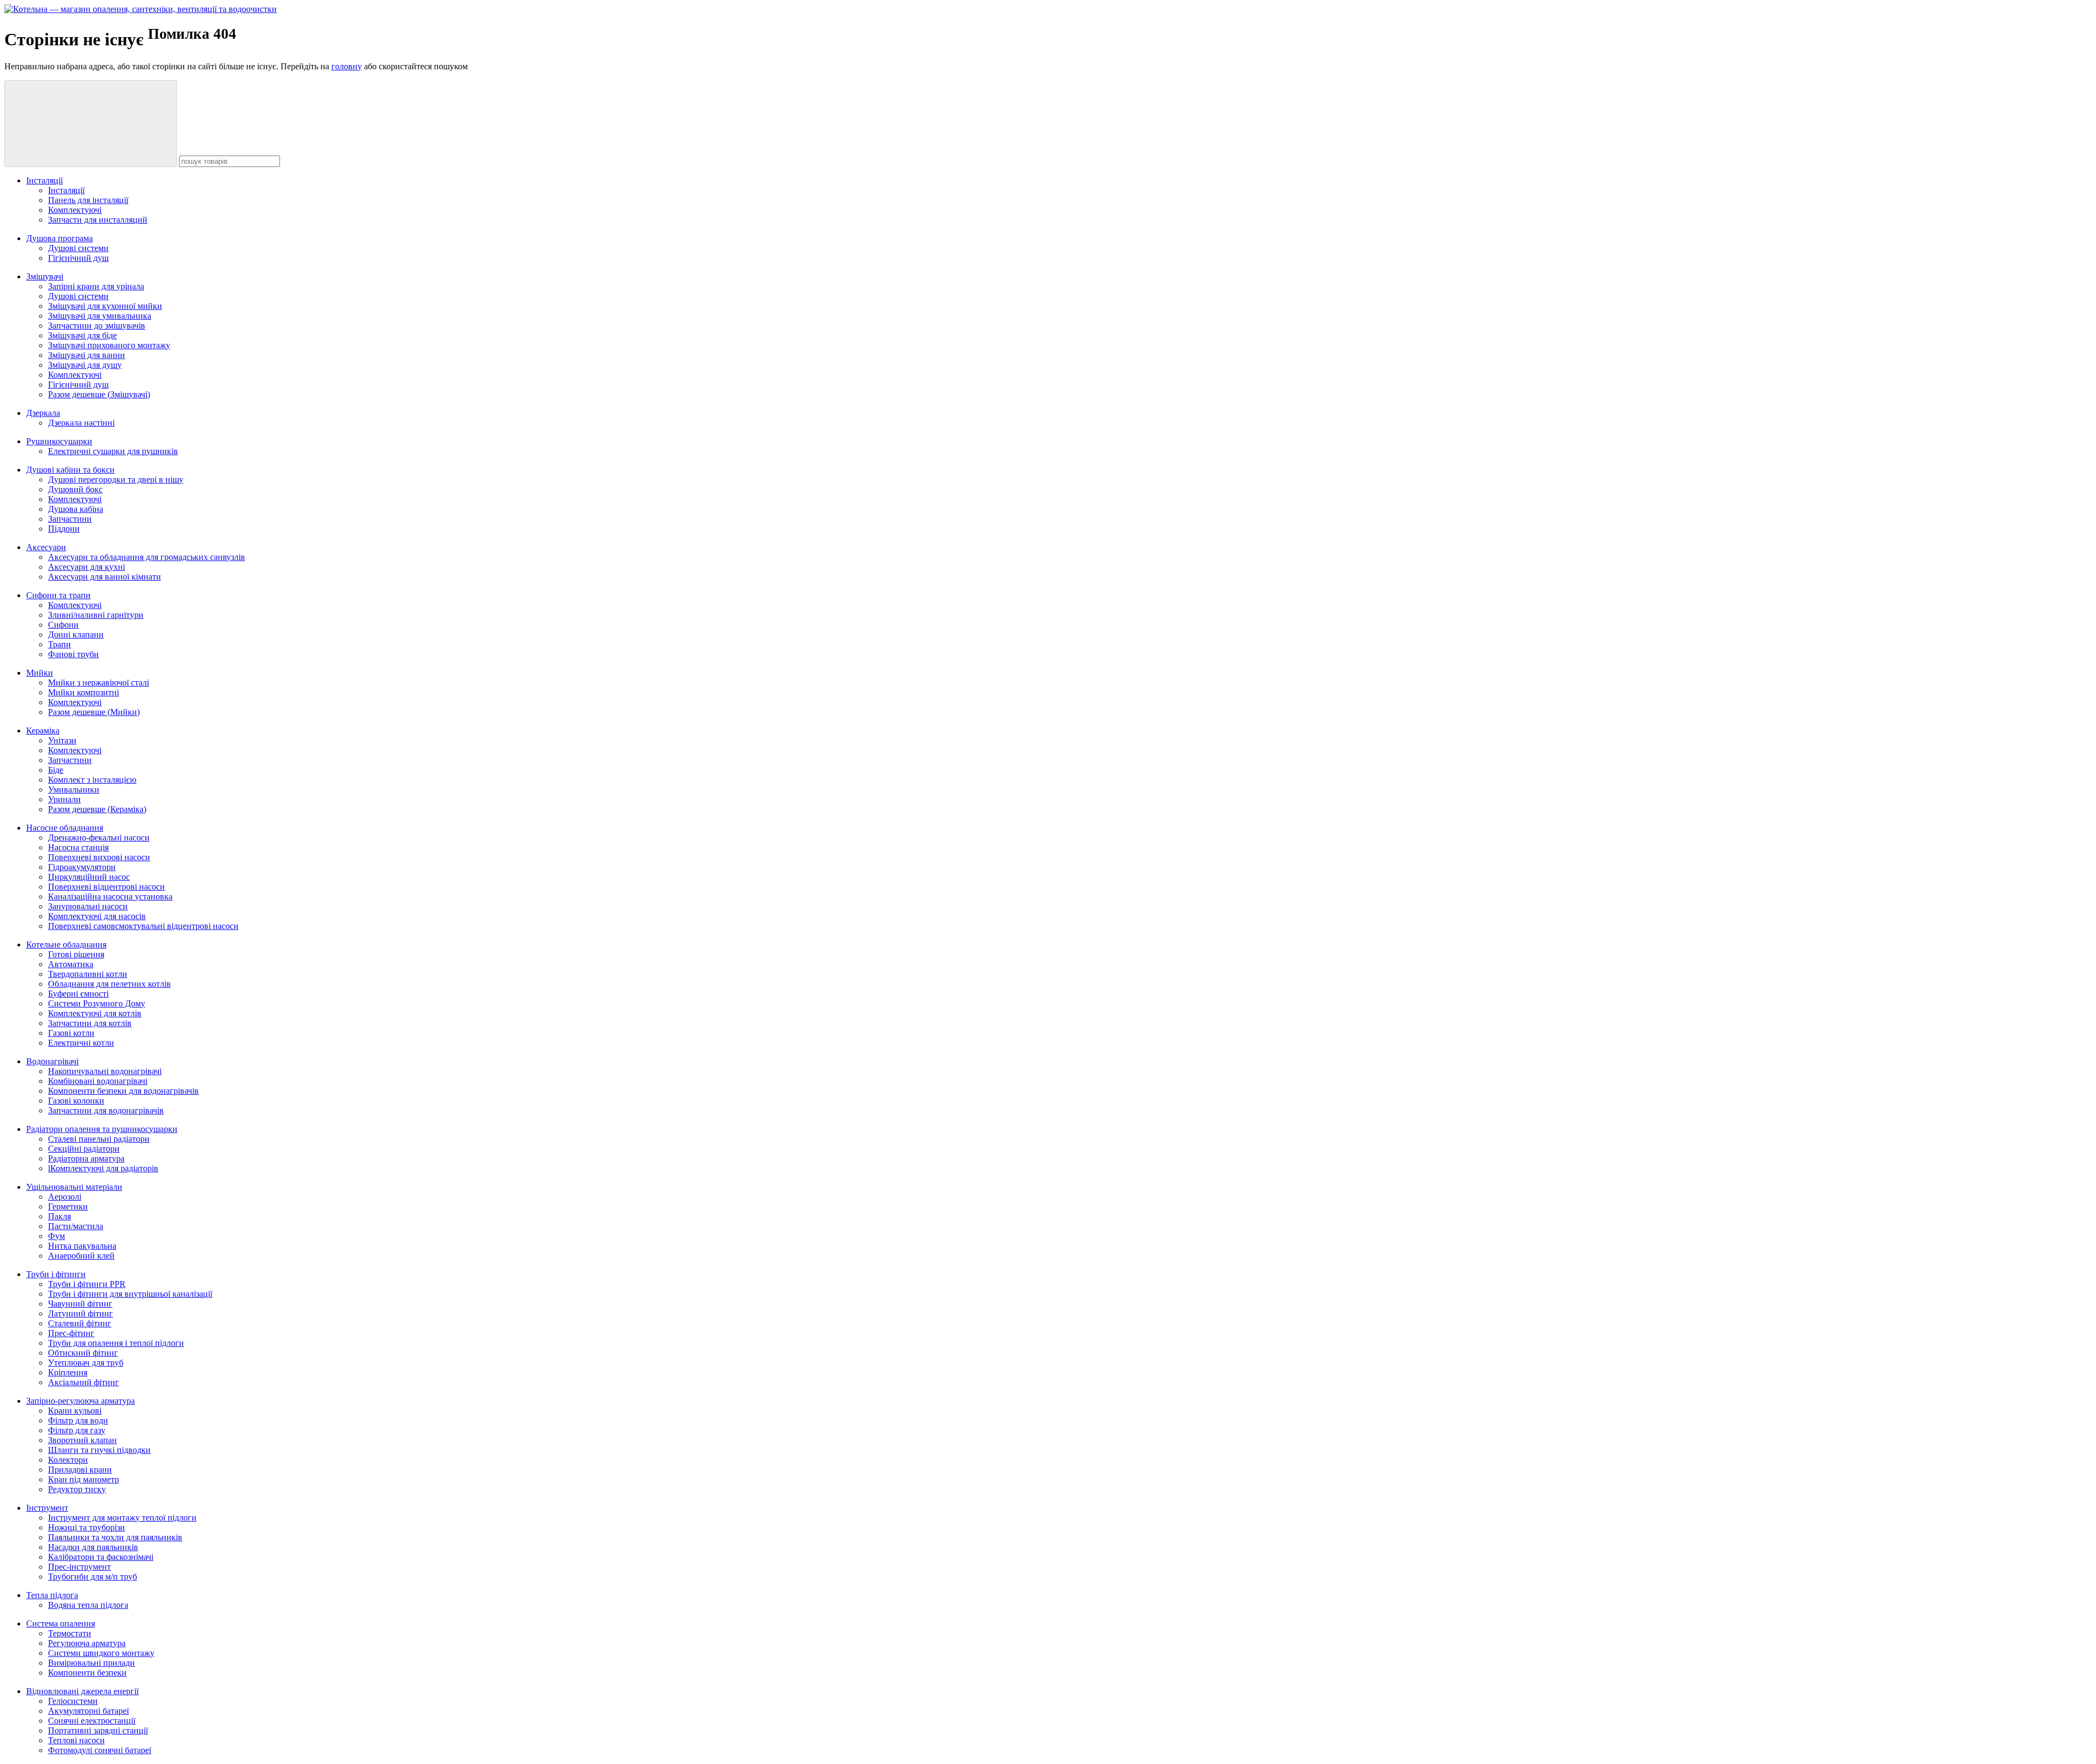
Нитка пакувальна (82, 1246)
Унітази (62, 740)
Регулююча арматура (87, 1643)
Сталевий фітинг (80, 1323)
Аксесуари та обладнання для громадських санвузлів (147, 557)
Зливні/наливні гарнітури (96, 615)
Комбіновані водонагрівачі (98, 1081)
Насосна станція (78, 847)
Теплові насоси (76, 1740)
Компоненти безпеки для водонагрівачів (123, 1091)
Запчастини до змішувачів (97, 326)
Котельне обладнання (66, 944)
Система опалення (61, 1623)
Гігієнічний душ (78, 258)
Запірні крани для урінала (96, 286)
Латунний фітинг (81, 1313)
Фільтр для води (78, 1420)
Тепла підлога (52, 1595)
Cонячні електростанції (92, 1721)
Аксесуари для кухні (87, 567)
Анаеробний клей (81, 1256)
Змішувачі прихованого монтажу (109, 345)
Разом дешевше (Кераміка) (97, 809)
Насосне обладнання (65, 828)
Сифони (63, 625)
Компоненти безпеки (87, 1673)
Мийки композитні (84, 692)
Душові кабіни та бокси (70, 470)
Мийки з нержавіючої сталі (99, 683)
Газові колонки (76, 1101)
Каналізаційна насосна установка (110, 896)
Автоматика (71, 964)
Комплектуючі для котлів (95, 1013)
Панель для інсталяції (88, 200)
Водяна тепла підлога (88, 1605)
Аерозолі (65, 1197)
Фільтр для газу (77, 1430)
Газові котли (71, 1033)
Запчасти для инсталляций (98, 220)
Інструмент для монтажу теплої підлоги (122, 1518)
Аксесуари (46, 547)
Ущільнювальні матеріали (74, 1187)
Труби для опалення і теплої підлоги (116, 1343)
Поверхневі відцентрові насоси (106, 887)
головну (347, 66)
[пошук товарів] (91, 124)
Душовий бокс (75, 489)
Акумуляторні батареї (88, 1711)
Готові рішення (76, 954)
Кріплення (68, 1372)
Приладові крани (80, 1470)
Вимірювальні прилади (91, 1663)
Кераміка (43, 731)
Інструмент (47, 1508)
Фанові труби (73, 654)
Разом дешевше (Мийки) (94, 712)
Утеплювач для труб (86, 1363)
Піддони (64, 529)
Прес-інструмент (79, 1567)
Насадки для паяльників (93, 1547)
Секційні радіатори (84, 1149)
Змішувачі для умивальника (100, 316)
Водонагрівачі (52, 1061)
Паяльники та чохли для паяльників (115, 1537)
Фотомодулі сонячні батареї (100, 1750)
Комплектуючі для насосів (97, 916)
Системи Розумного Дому (97, 1003)
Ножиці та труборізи (87, 1527)
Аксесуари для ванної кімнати (105, 577)
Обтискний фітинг (83, 1353)
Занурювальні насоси (88, 906)
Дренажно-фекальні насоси (99, 838)
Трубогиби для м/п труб (93, 1577)
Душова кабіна (76, 509)
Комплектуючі (75, 210)
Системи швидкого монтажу (101, 1653)
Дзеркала (43, 413)
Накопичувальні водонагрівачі (105, 1071)
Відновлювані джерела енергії (82, 1691)
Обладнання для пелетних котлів (109, 984)
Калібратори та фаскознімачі (101, 1557)
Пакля (59, 1216)
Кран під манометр (84, 1479)
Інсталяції (44, 180)
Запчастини (70, 519)
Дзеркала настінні (81, 423)
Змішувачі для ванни (87, 355)
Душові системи (78, 248)
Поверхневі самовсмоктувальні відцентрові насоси (143, 926)
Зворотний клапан (82, 1440)
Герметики (68, 1206)
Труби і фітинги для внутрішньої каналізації (130, 1294)
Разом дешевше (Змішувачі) (99, 394)
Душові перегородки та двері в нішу (116, 479)
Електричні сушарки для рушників (113, 451)
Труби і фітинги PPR (87, 1284)
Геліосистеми (73, 1701)
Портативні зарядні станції (98, 1730)
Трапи (59, 644)
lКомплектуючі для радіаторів (103, 1168)
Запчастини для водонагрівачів (106, 1110)
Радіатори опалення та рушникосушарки (102, 1129)
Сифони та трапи (58, 595)
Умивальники (74, 789)
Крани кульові (75, 1411)
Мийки (40, 673)
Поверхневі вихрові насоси (99, 857)
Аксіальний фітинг (84, 1382)
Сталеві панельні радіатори (99, 1139)
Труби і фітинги (56, 1274)
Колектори (68, 1460)
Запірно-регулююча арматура (81, 1401)
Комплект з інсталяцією (92, 780)
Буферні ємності (78, 994)
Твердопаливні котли (88, 974)
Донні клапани (76, 634)
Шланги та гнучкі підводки (99, 1450)
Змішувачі (45, 276)
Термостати (70, 1633)
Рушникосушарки (59, 441)
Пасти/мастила (76, 1226)
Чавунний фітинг (80, 1304)
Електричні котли (81, 1043)
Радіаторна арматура (86, 1158)
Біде (56, 770)
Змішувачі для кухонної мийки (105, 306)
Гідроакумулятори (82, 867)
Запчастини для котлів (90, 1023)
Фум (56, 1236)
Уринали (64, 799)
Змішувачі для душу (85, 365)
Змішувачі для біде (82, 335)
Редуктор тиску (77, 1489)
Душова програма (59, 238)
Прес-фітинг (71, 1333)
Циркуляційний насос (89, 877)
